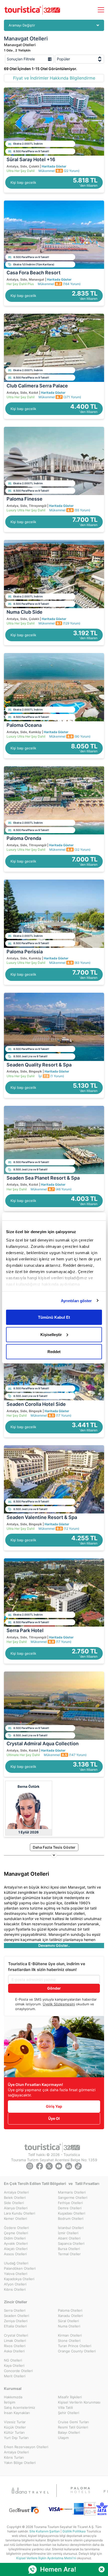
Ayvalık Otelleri (16, 2243)
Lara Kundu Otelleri (20, 2213)
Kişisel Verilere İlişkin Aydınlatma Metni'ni (46, 2558)
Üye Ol (54, 2118)
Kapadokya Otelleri (19, 2279)
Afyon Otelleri (15, 2284)
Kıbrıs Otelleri (15, 2289)
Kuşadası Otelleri (72, 2213)
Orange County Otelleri (77, 2351)
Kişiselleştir (51, 1334)
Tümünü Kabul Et (54, 1317)
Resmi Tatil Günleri (73, 2427)
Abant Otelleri (69, 2238)
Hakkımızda (13, 2397)
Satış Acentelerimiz (20, 2407)
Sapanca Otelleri (71, 2243)
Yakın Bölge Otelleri (20, 2463)
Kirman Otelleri (70, 2335)
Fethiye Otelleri (70, 2203)
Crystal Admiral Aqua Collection (43, 1744)
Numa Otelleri (69, 2326)
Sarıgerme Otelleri (73, 2198)
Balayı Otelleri (69, 2432)
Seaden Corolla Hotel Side (36, 1404)
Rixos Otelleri (15, 2346)
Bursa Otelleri (69, 2249)
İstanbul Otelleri (71, 2228)
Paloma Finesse (25, 499)
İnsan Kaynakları (17, 2413)
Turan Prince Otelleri (75, 2346)
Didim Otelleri (15, 2238)
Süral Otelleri (68, 2321)
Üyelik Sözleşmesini (59, 2004)
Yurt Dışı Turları (16, 2438)
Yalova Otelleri (16, 2274)
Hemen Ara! (58, 2569)
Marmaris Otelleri (72, 2192)
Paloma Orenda (24, 838)
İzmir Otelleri (68, 2233)
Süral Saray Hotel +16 (31, 159)
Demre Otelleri (70, 2208)
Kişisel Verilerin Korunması (79, 2402)
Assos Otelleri (15, 2254)
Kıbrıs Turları (14, 2457)
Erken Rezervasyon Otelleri (26, 2447)
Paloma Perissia (25, 952)
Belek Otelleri (15, 2198)
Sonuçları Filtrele (21, 59)
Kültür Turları (14, 2432)
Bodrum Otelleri (71, 2218)
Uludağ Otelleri (16, 2263)
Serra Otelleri (15, 2310)
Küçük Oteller (15, 2427)
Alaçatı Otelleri (16, 2249)
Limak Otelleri (15, 2341)
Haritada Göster (54, 166)
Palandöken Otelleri (20, 2268)
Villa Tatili (65, 2407)
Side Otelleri (14, 2203)
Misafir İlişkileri (70, 2397)
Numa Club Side (25, 612)
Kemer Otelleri (15, 2218)
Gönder (54, 1988)
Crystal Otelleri (16, 2335)
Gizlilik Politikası (74, 2531)
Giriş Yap (54, 2106)
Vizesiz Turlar (15, 2422)
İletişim (10, 2402)
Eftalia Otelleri (15, 2326)
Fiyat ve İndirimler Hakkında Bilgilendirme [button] (54, 78)
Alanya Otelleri (16, 2208)
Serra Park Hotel (25, 1630)
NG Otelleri (13, 2360)
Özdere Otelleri (16, 2228)
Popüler (63, 59)
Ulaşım (63, 2438)
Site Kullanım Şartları (45, 2531)
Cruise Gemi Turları (73, 2422)
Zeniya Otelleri (16, 2321)
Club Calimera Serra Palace (37, 386)
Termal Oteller (69, 2254)
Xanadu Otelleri (70, 2316)
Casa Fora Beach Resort (34, 273)
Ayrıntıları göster (76, 1300)
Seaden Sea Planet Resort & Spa (43, 1178)
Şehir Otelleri (69, 2413)
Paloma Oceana (24, 725)
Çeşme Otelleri (16, 2233)
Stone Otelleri (69, 2341)
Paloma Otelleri (70, 2310)
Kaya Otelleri (14, 2365)
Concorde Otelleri (18, 2371)
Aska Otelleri (14, 2351)
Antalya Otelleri (16, 2192)
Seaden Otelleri (17, 2316)
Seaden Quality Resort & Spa (39, 1065)
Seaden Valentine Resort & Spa (42, 1517)
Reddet (54, 1352)
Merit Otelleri (15, 2376)
